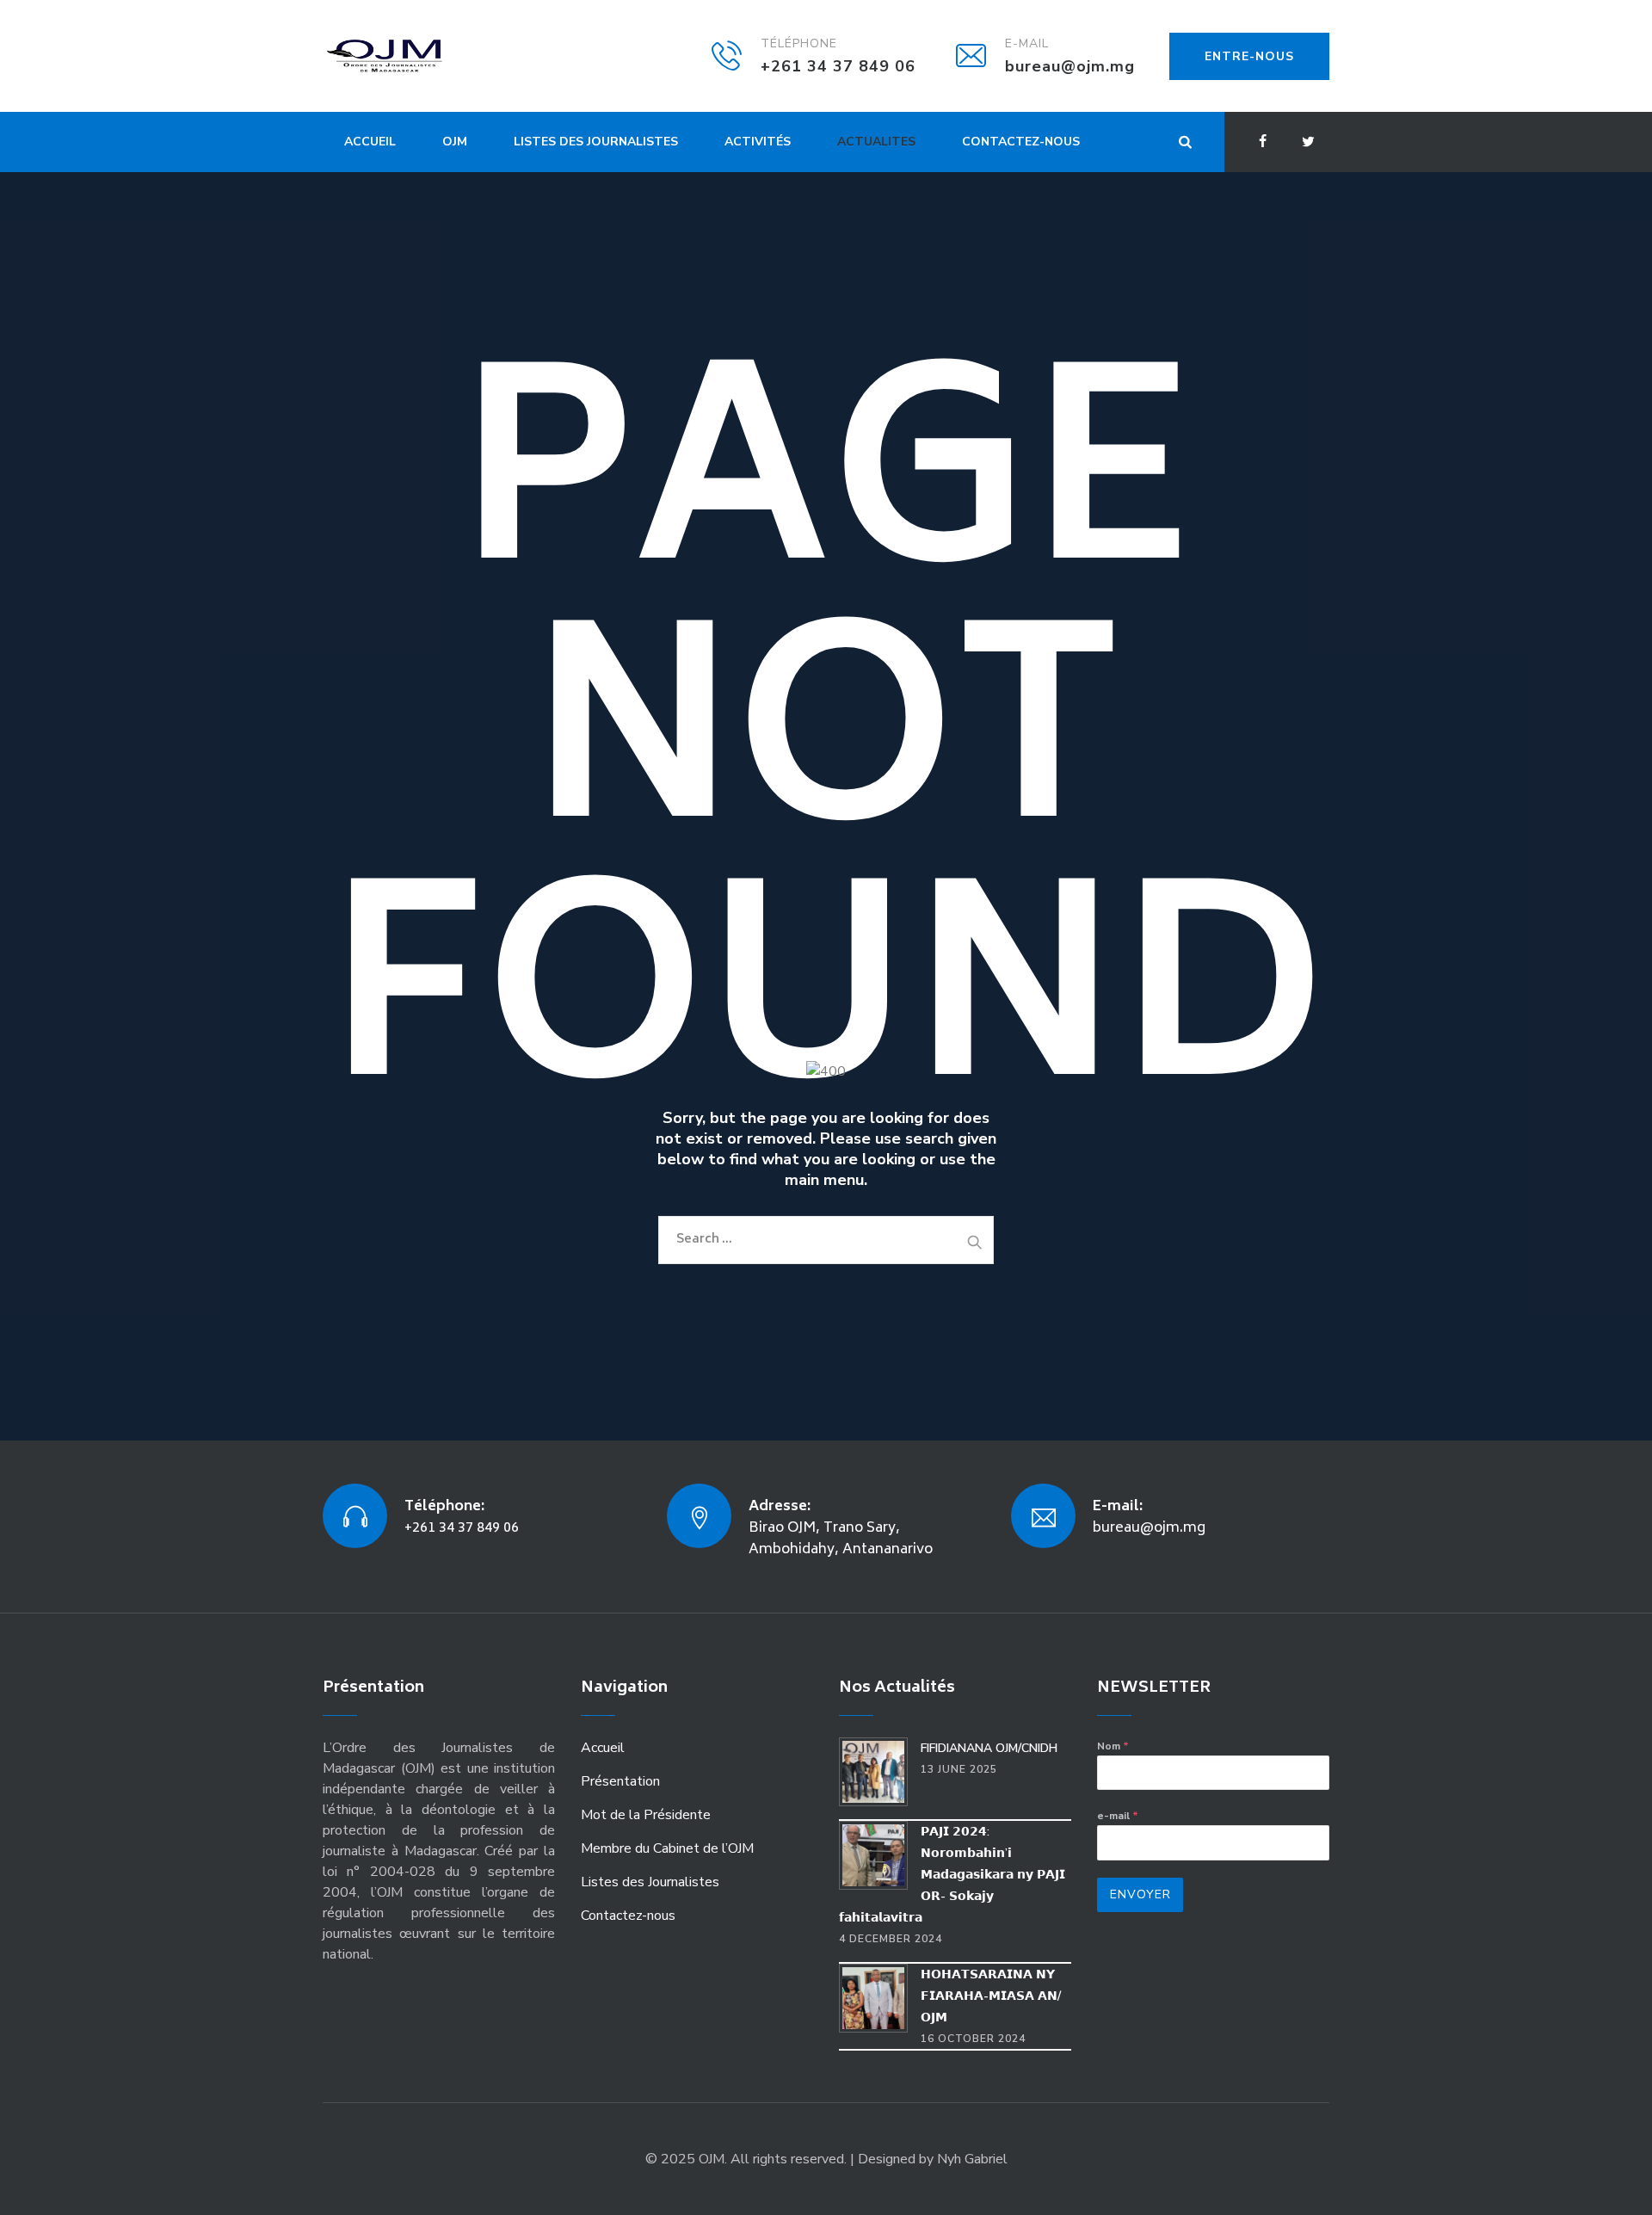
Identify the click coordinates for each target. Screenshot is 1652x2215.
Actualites (876, 142)
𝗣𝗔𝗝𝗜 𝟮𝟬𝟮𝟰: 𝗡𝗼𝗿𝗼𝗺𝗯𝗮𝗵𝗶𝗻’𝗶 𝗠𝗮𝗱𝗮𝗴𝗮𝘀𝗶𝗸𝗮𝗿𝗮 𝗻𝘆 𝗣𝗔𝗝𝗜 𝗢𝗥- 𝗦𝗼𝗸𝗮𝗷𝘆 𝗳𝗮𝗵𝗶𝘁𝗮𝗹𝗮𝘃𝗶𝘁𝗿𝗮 (952, 1875)
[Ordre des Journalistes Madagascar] (410, 56)
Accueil (370, 142)
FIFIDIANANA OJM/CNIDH (989, 1748)
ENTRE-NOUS (1249, 56)
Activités (758, 142)
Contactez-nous (1021, 142)
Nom (1113, 1746)
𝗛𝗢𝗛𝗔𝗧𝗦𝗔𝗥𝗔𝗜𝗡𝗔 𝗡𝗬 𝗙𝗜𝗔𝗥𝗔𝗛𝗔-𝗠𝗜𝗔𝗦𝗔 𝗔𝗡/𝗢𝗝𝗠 (991, 1996)
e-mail (1118, 1816)
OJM (455, 142)
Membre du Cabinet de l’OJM (667, 1848)
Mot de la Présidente (646, 1815)
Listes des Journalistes (596, 142)
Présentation (620, 1781)
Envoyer (1140, 1894)
